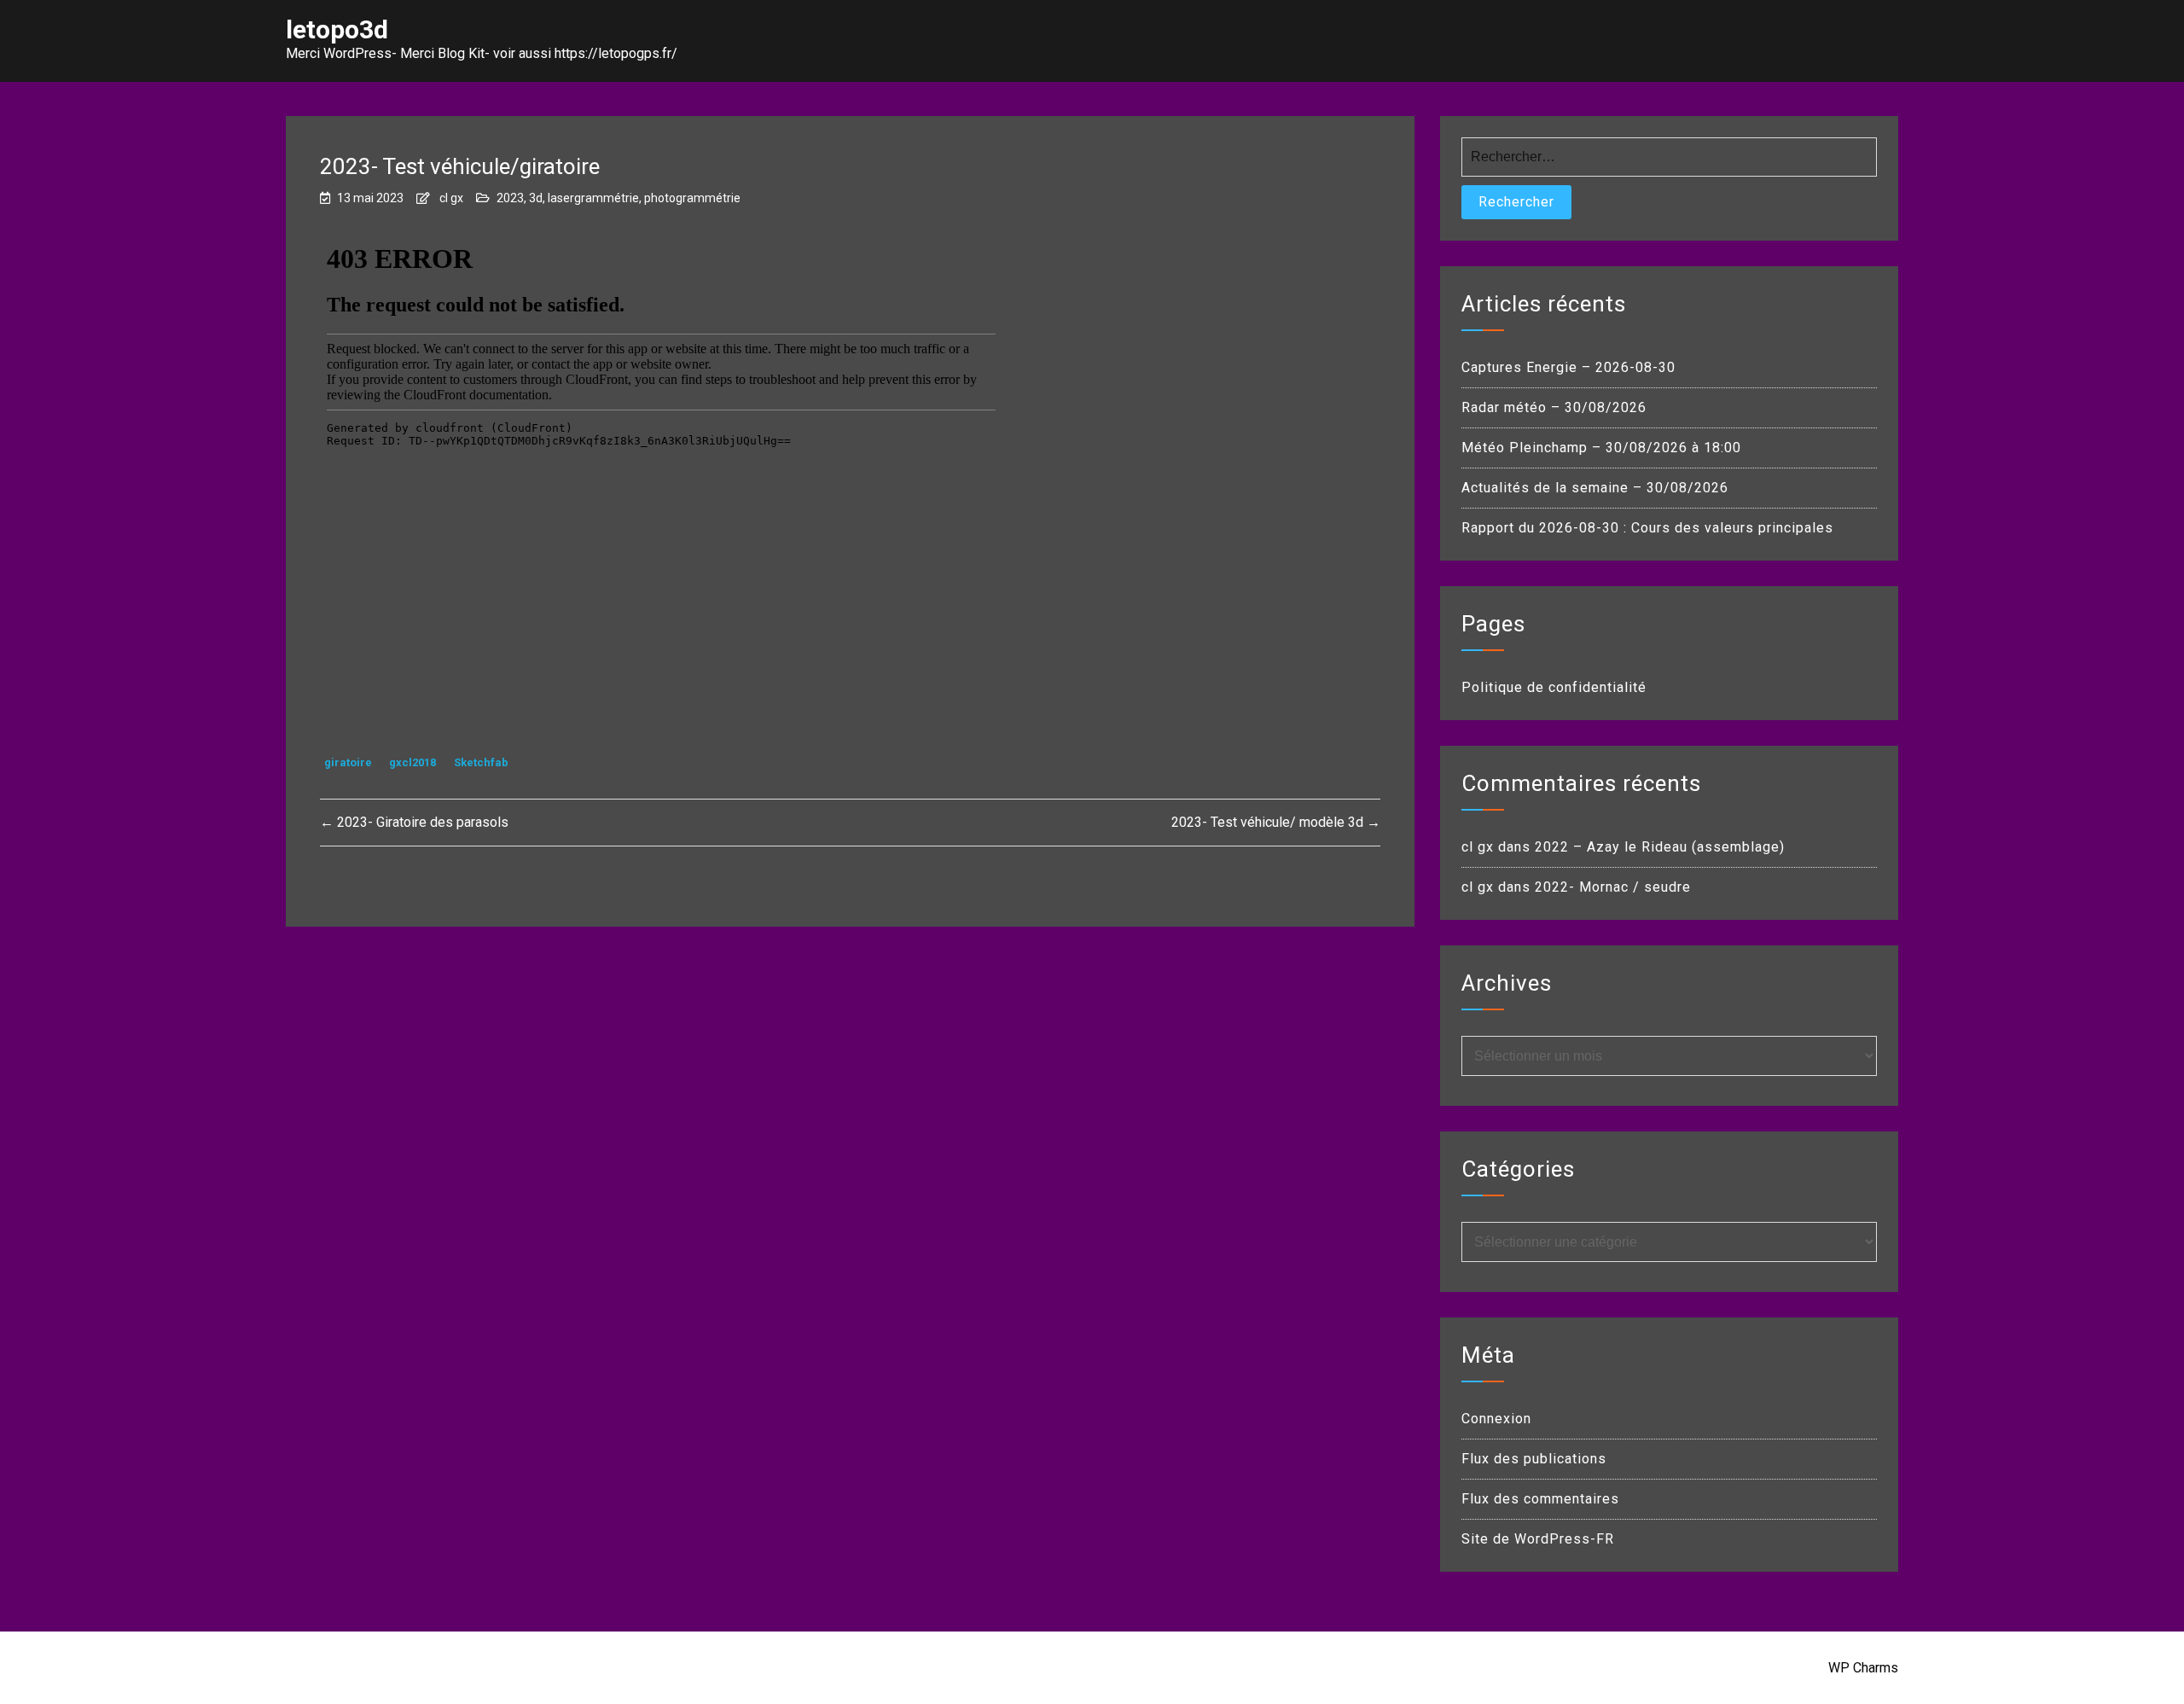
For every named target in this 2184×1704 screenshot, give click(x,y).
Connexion (1496, 1419)
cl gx (451, 198)
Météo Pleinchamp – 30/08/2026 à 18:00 (1601, 448)
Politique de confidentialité (1554, 687)
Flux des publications (1534, 1459)
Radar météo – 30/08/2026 (1554, 407)
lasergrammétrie (593, 198)
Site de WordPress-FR (1538, 1539)
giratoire (349, 762)
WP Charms (1863, 1668)
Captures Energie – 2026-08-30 (1568, 367)
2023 (510, 198)
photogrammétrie (692, 198)
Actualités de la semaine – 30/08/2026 (1595, 488)
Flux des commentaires (1540, 1499)
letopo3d (337, 29)
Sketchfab (481, 762)
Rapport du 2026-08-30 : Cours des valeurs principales (1647, 528)
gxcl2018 (414, 762)
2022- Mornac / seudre (1613, 887)
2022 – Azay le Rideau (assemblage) (1660, 847)
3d (536, 198)
